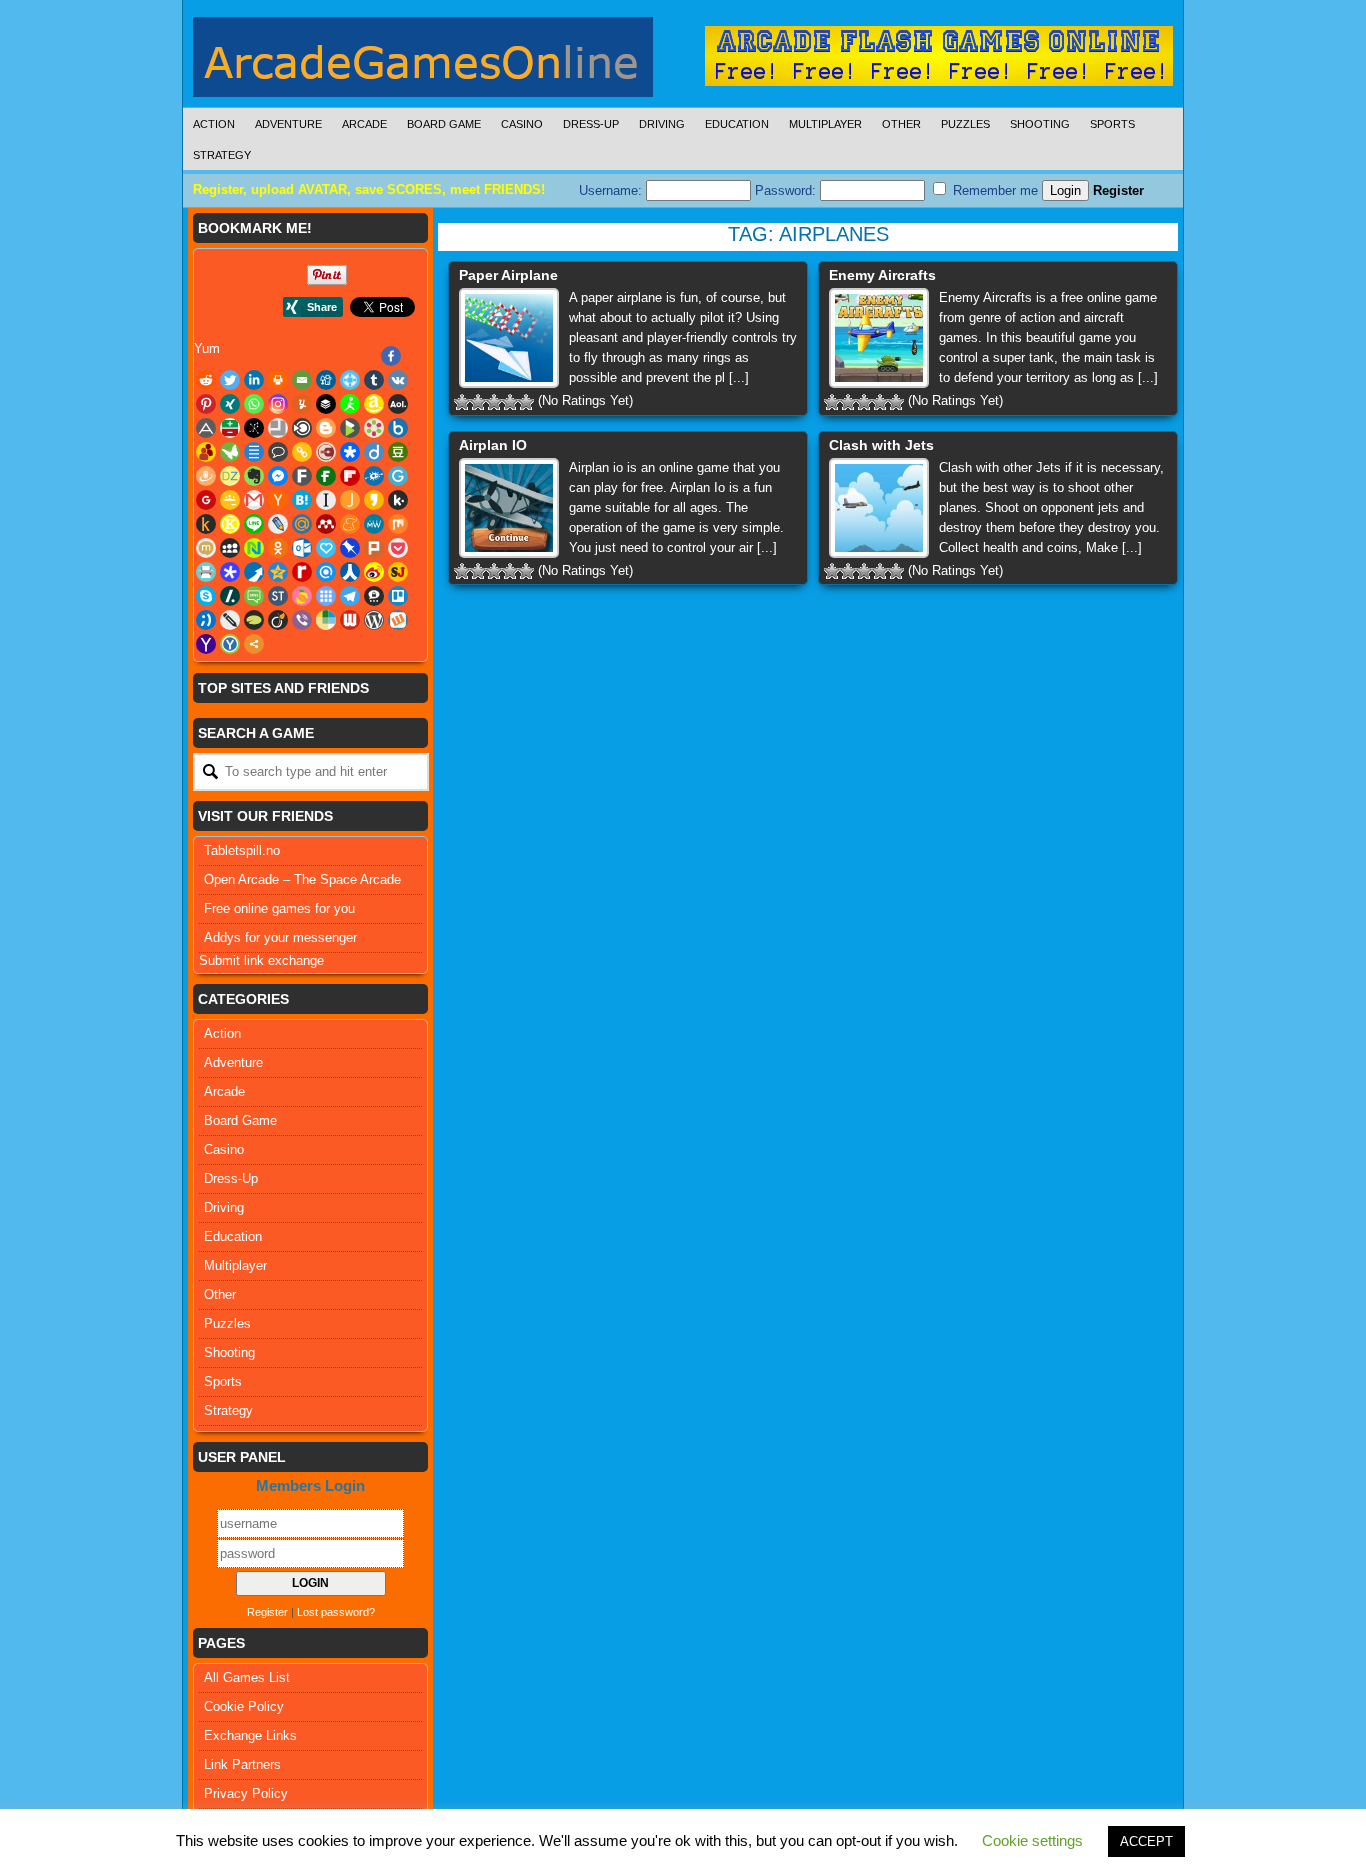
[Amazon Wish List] (374, 404)
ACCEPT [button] (1146, 1841)
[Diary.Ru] (326, 452)
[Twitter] (230, 380)
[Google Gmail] (254, 500)
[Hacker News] (278, 500)
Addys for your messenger (280, 937)
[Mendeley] (326, 524)
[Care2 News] (230, 452)
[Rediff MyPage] (302, 572)
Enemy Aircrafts (882, 275)
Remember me (993, 190)
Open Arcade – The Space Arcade (302, 879)
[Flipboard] (350, 476)
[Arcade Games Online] (423, 62)
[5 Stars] (526, 402)
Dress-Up (591, 124)
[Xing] (230, 404)
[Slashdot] (230, 596)
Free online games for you (279, 908)
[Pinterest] (206, 404)
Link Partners (242, 1764)
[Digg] (326, 380)
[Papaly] (326, 548)
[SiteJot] (398, 572)
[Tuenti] (206, 620)
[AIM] (350, 404)
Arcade (364, 124)
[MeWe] (374, 524)
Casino (522, 124)
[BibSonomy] (254, 428)
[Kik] (398, 500)
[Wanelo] (326, 620)
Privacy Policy (246, 1793)
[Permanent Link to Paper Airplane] (509, 338)
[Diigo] (374, 452)
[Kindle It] (206, 524)
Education (737, 124)
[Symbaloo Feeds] (326, 596)
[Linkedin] (254, 380)
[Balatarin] (230, 428)
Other (901, 124)
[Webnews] (350, 620)
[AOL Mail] (398, 404)
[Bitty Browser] (278, 428)
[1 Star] (462, 402)
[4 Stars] (510, 402)
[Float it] (350, 380)
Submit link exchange (261, 960)
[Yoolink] (230, 644)
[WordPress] (374, 620)
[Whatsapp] (254, 404)
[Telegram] (350, 596)
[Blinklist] (302, 428)
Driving (662, 124)
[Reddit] (206, 380)
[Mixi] (206, 548)
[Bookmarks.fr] (374, 428)
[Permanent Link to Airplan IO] (509, 508)
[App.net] (206, 428)
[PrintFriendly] (206, 572)
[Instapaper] (326, 500)
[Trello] (398, 596)
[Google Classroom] (230, 500)
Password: (787, 190)
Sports (1112, 124)
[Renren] (350, 572)
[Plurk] (374, 548)
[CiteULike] (254, 452)
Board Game (444, 124)
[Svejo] (302, 596)
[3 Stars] (494, 402)
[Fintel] (326, 476)
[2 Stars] (478, 402)
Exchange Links (250, 1735)
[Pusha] (254, 572)
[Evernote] (254, 476)
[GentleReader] (398, 476)
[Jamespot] (350, 500)
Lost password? (336, 1612)
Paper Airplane (508, 275)
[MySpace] (230, 548)
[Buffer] (326, 404)
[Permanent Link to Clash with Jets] (879, 508)
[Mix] (398, 524)
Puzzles (965, 124)
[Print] (278, 380)
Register (1118, 190)
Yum (207, 348)
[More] (254, 644)
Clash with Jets (881, 445)
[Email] (302, 380)
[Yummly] (302, 404)
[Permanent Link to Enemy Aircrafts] (879, 338)
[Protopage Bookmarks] (230, 572)
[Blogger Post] (326, 428)
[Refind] (326, 572)
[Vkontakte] (398, 380)
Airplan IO (493, 445)
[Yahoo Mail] (206, 644)
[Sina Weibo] (374, 572)
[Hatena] (302, 500)
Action (214, 124)
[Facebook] (391, 356)
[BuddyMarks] (206, 452)
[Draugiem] (206, 476)
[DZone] (230, 476)
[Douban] (398, 452)
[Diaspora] (350, 452)
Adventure (288, 124)
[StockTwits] (278, 596)
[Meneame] (350, 524)
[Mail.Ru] (302, 524)
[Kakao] (374, 500)
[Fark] (302, 476)
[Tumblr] (374, 380)
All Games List (247, 1677)
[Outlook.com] (302, 548)
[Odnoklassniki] (278, 548)
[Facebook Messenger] (278, 476)
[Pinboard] (350, 548)
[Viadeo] (278, 620)
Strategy (222, 155)
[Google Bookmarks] (206, 500)
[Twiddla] (230, 620)
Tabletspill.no (242, 850)
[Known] (230, 524)
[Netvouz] (254, 548)
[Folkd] (374, 476)
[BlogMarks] (350, 428)
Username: (612, 190)
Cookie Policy (244, 1706)
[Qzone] (278, 572)
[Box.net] (398, 428)
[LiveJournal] (278, 524)
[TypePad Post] (254, 620)
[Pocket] (398, 548)
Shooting (1040, 124)
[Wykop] (398, 620)
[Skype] (206, 596)
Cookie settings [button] (1032, 1840)
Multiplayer (825, 124)
